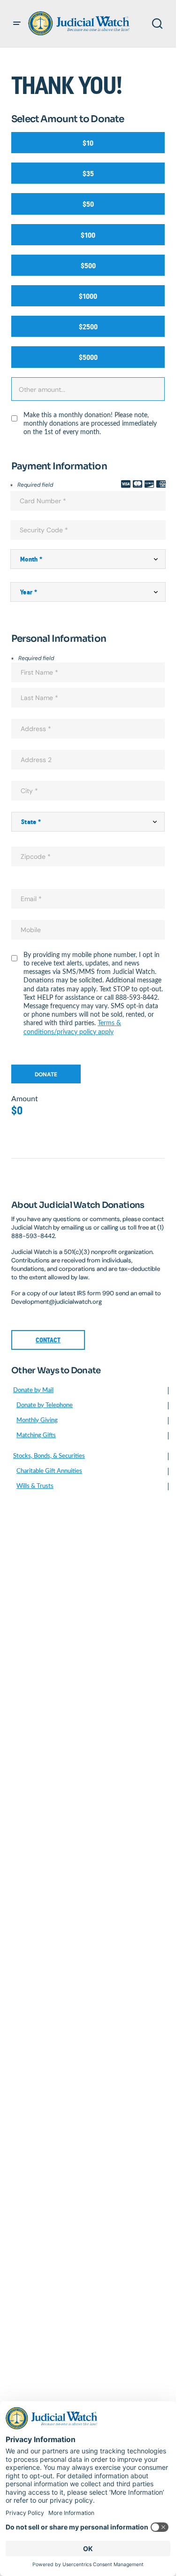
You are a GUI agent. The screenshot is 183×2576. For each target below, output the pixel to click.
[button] (17, 23)
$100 (88, 235)
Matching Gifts (36, 1436)
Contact (48, 1340)
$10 (88, 143)
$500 (88, 266)
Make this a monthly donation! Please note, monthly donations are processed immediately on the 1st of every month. (90, 424)
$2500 (88, 327)
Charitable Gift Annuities (49, 1471)
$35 (88, 174)
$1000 (88, 296)
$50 (88, 204)
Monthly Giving (37, 1420)
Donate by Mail (33, 1390)
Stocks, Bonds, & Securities (49, 1456)
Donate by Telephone (45, 1405)
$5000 (88, 357)
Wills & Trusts (35, 1486)
